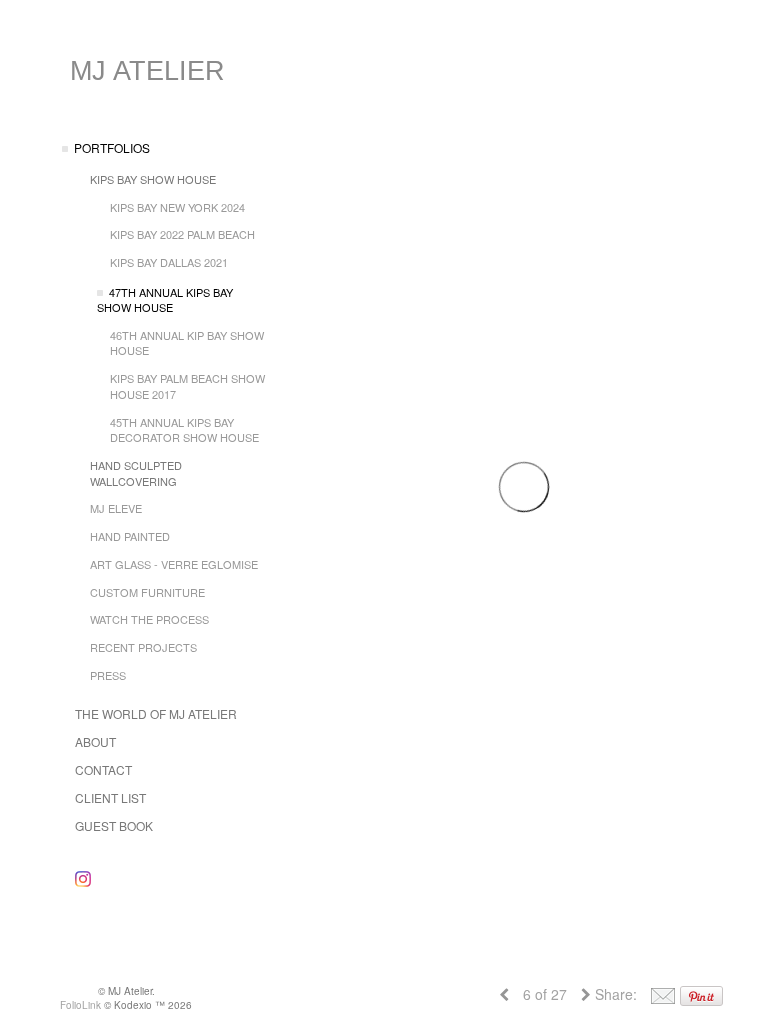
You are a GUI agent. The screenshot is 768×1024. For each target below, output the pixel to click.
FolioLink (80, 1005)
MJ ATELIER (147, 71)
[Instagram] (83, 878)
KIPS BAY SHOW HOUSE (153, 179)
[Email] (663, 994)
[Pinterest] (701, 994)
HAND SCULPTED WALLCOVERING (136, 473)
